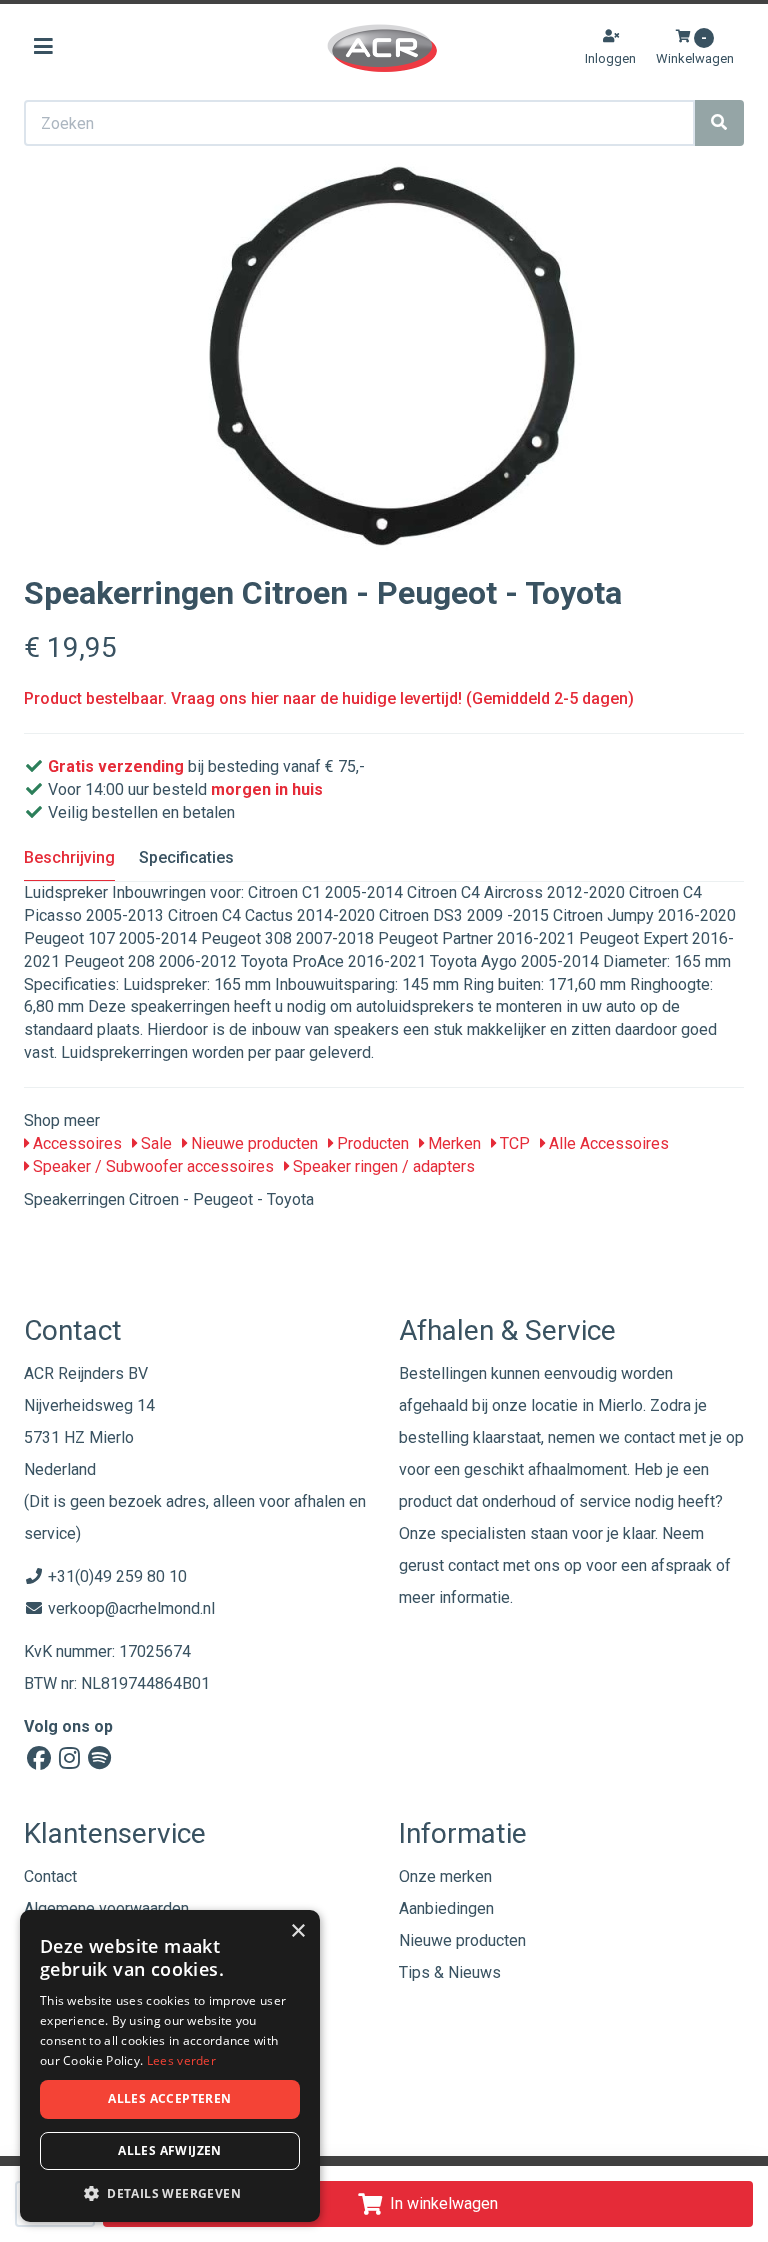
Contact (50, 1876)
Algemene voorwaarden (106, 1908)
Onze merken (445, 1876)
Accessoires (75, 1143)
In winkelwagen (444, 2203)
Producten (371, 1143)
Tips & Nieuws (450, 1972)
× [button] (297, 1931)
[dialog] (170, 2066)
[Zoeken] (719, 123)
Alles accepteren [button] (169, 2098)
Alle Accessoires (607, 1143)
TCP (513, 1143)
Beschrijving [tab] (69, 857)
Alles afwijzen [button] (170, 2150)
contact (473, 1565)
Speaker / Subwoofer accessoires (151, 1166)
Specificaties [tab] (186, 857)
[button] (170, 2192)
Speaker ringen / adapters (382, 1166)
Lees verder (181, 2060)
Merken (452, 1143)
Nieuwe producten (252, 1143)
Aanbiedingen (446, 1908)
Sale (154, 1143)
